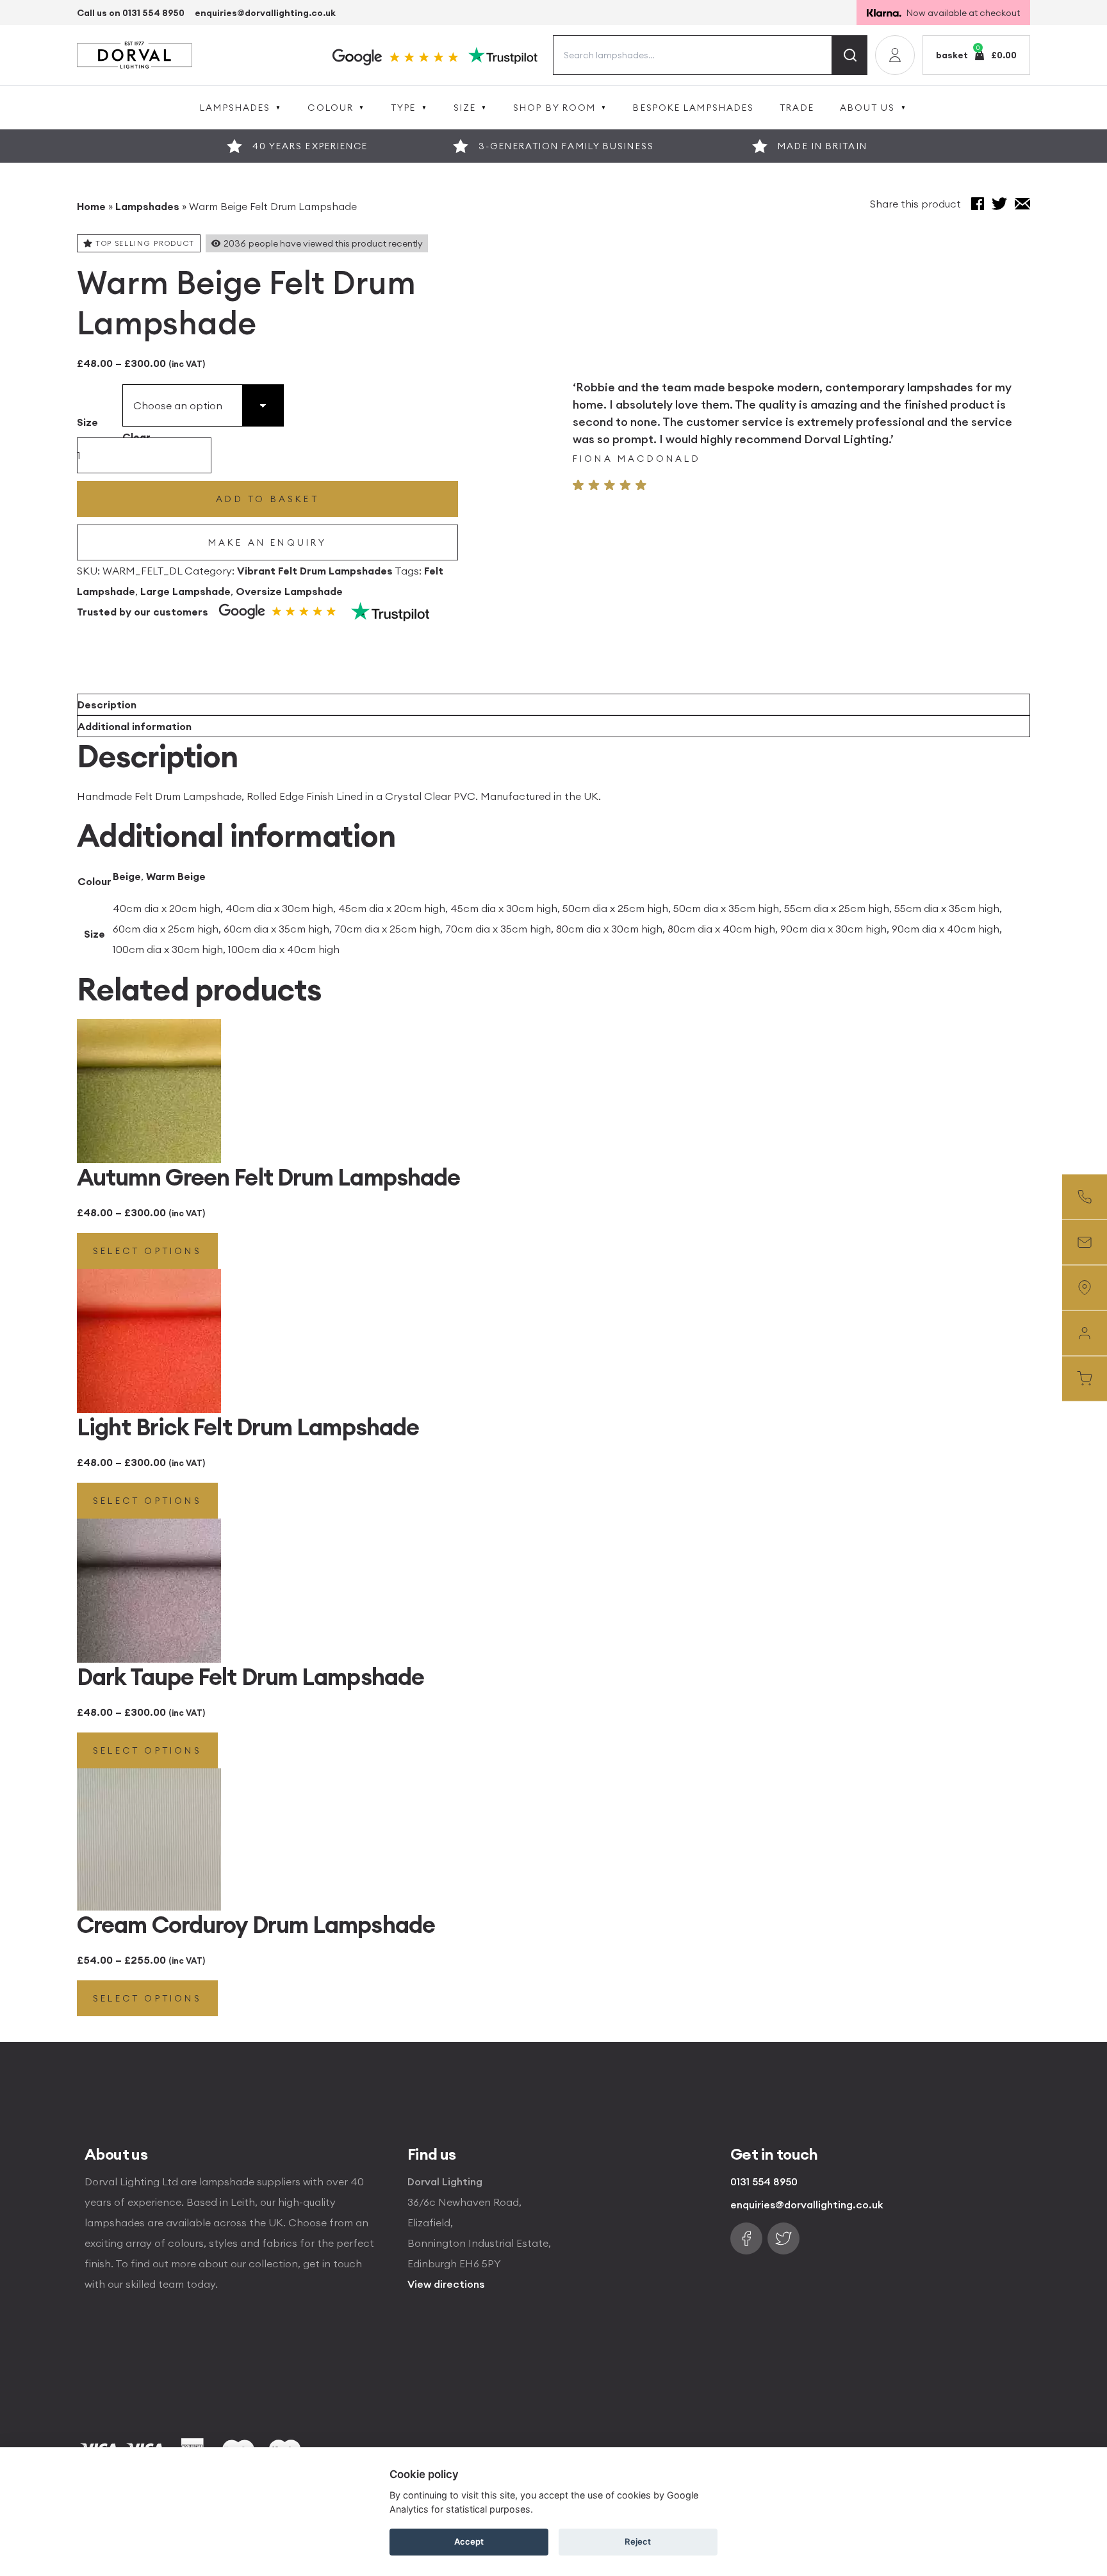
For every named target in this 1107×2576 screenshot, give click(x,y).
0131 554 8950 (764, 2181)
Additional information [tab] (135, 726)
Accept (469, 2541)
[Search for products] (850, 55)
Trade (797, 108)
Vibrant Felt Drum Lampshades (315, 571)
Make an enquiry (268, 542)
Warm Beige (176, 876)
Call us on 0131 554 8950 (131, 13)
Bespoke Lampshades (693, 108)
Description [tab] (107, 705)
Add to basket (267, 499)
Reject (638, 2541)
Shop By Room (554, 108)
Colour (331, 108)
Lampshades (235, 108)
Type (403, 108)
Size (465, 108)
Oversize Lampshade (289, 591)
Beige (127, 876)
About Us (868, 108)
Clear (136, 437)
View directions (446, 2284)
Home (91, 206)
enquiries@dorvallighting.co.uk (265, 13)
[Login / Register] (895, 55)
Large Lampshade (185, 591)
